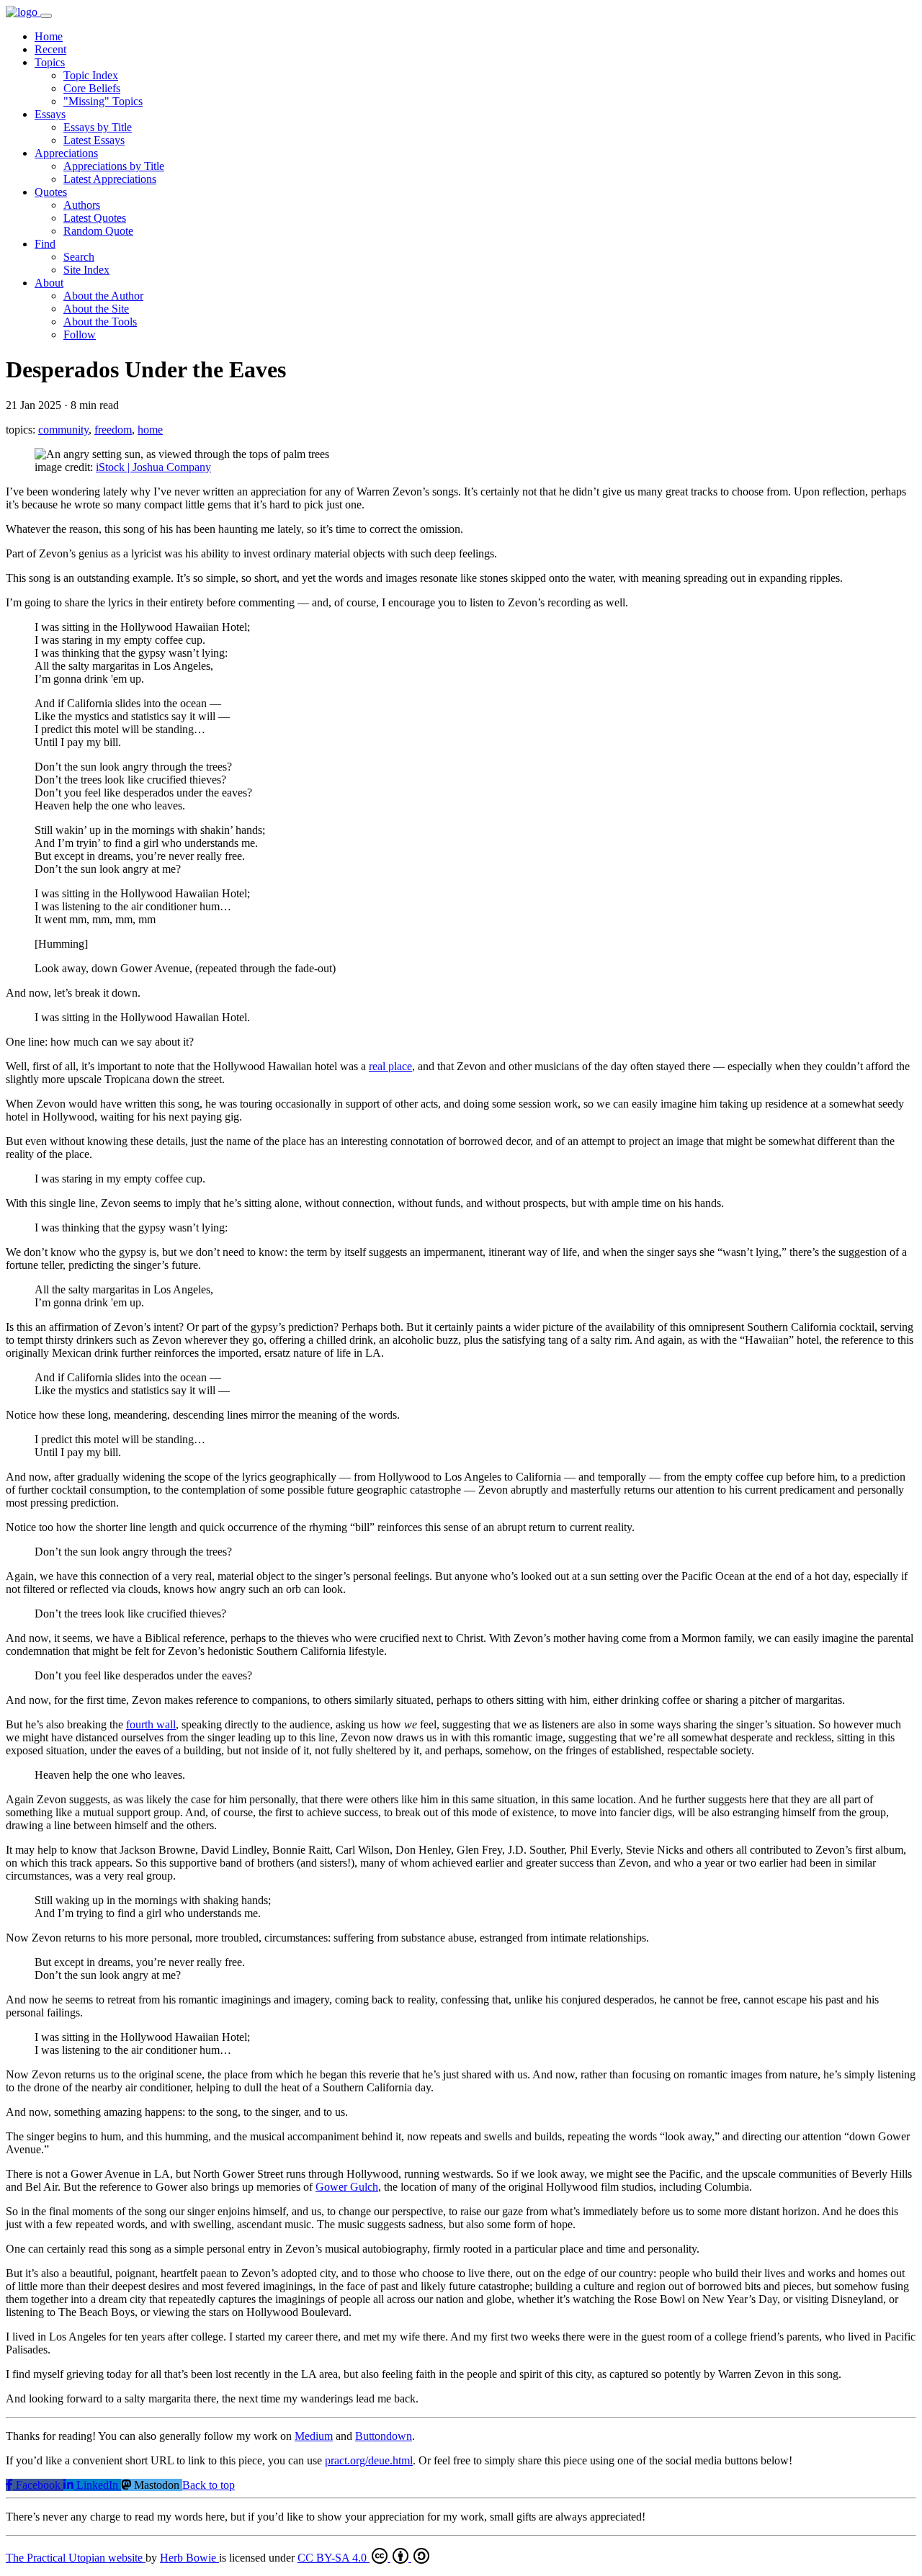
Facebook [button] (38, 2485)
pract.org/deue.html (369, 2460)
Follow (80, 335)
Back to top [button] (209, 2485)
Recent (50, 49)
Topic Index (91, 75)
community (63, 430)
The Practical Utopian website (76, 2558)
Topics (50, 62)
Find (45, 244)
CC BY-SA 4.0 (334, 2558)
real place (390, 1066)
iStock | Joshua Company (153, 467)
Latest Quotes (95, 218)
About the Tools (100, 322)
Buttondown (384, 2436)
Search (79, 257)
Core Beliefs (92, 88)
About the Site (96, 309)
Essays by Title (98, 127)
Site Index (86, 270)
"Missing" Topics (103, 101)
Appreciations (66, 153)
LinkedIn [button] (97, 2485)
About (49, 283)
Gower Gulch (347, 2187)
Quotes (51, 192)
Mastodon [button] (157, 2485)
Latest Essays (94, 140)
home (150, 430)
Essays (50, 114)
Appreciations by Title (114, 166)
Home (49, 36)
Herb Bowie (189, 2558)
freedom (113, 430)
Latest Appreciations (110, 179)
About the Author (103, 296)
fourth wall (151, 1724)
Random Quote (98, 231)
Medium (314, 2436)
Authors (82, 205)
